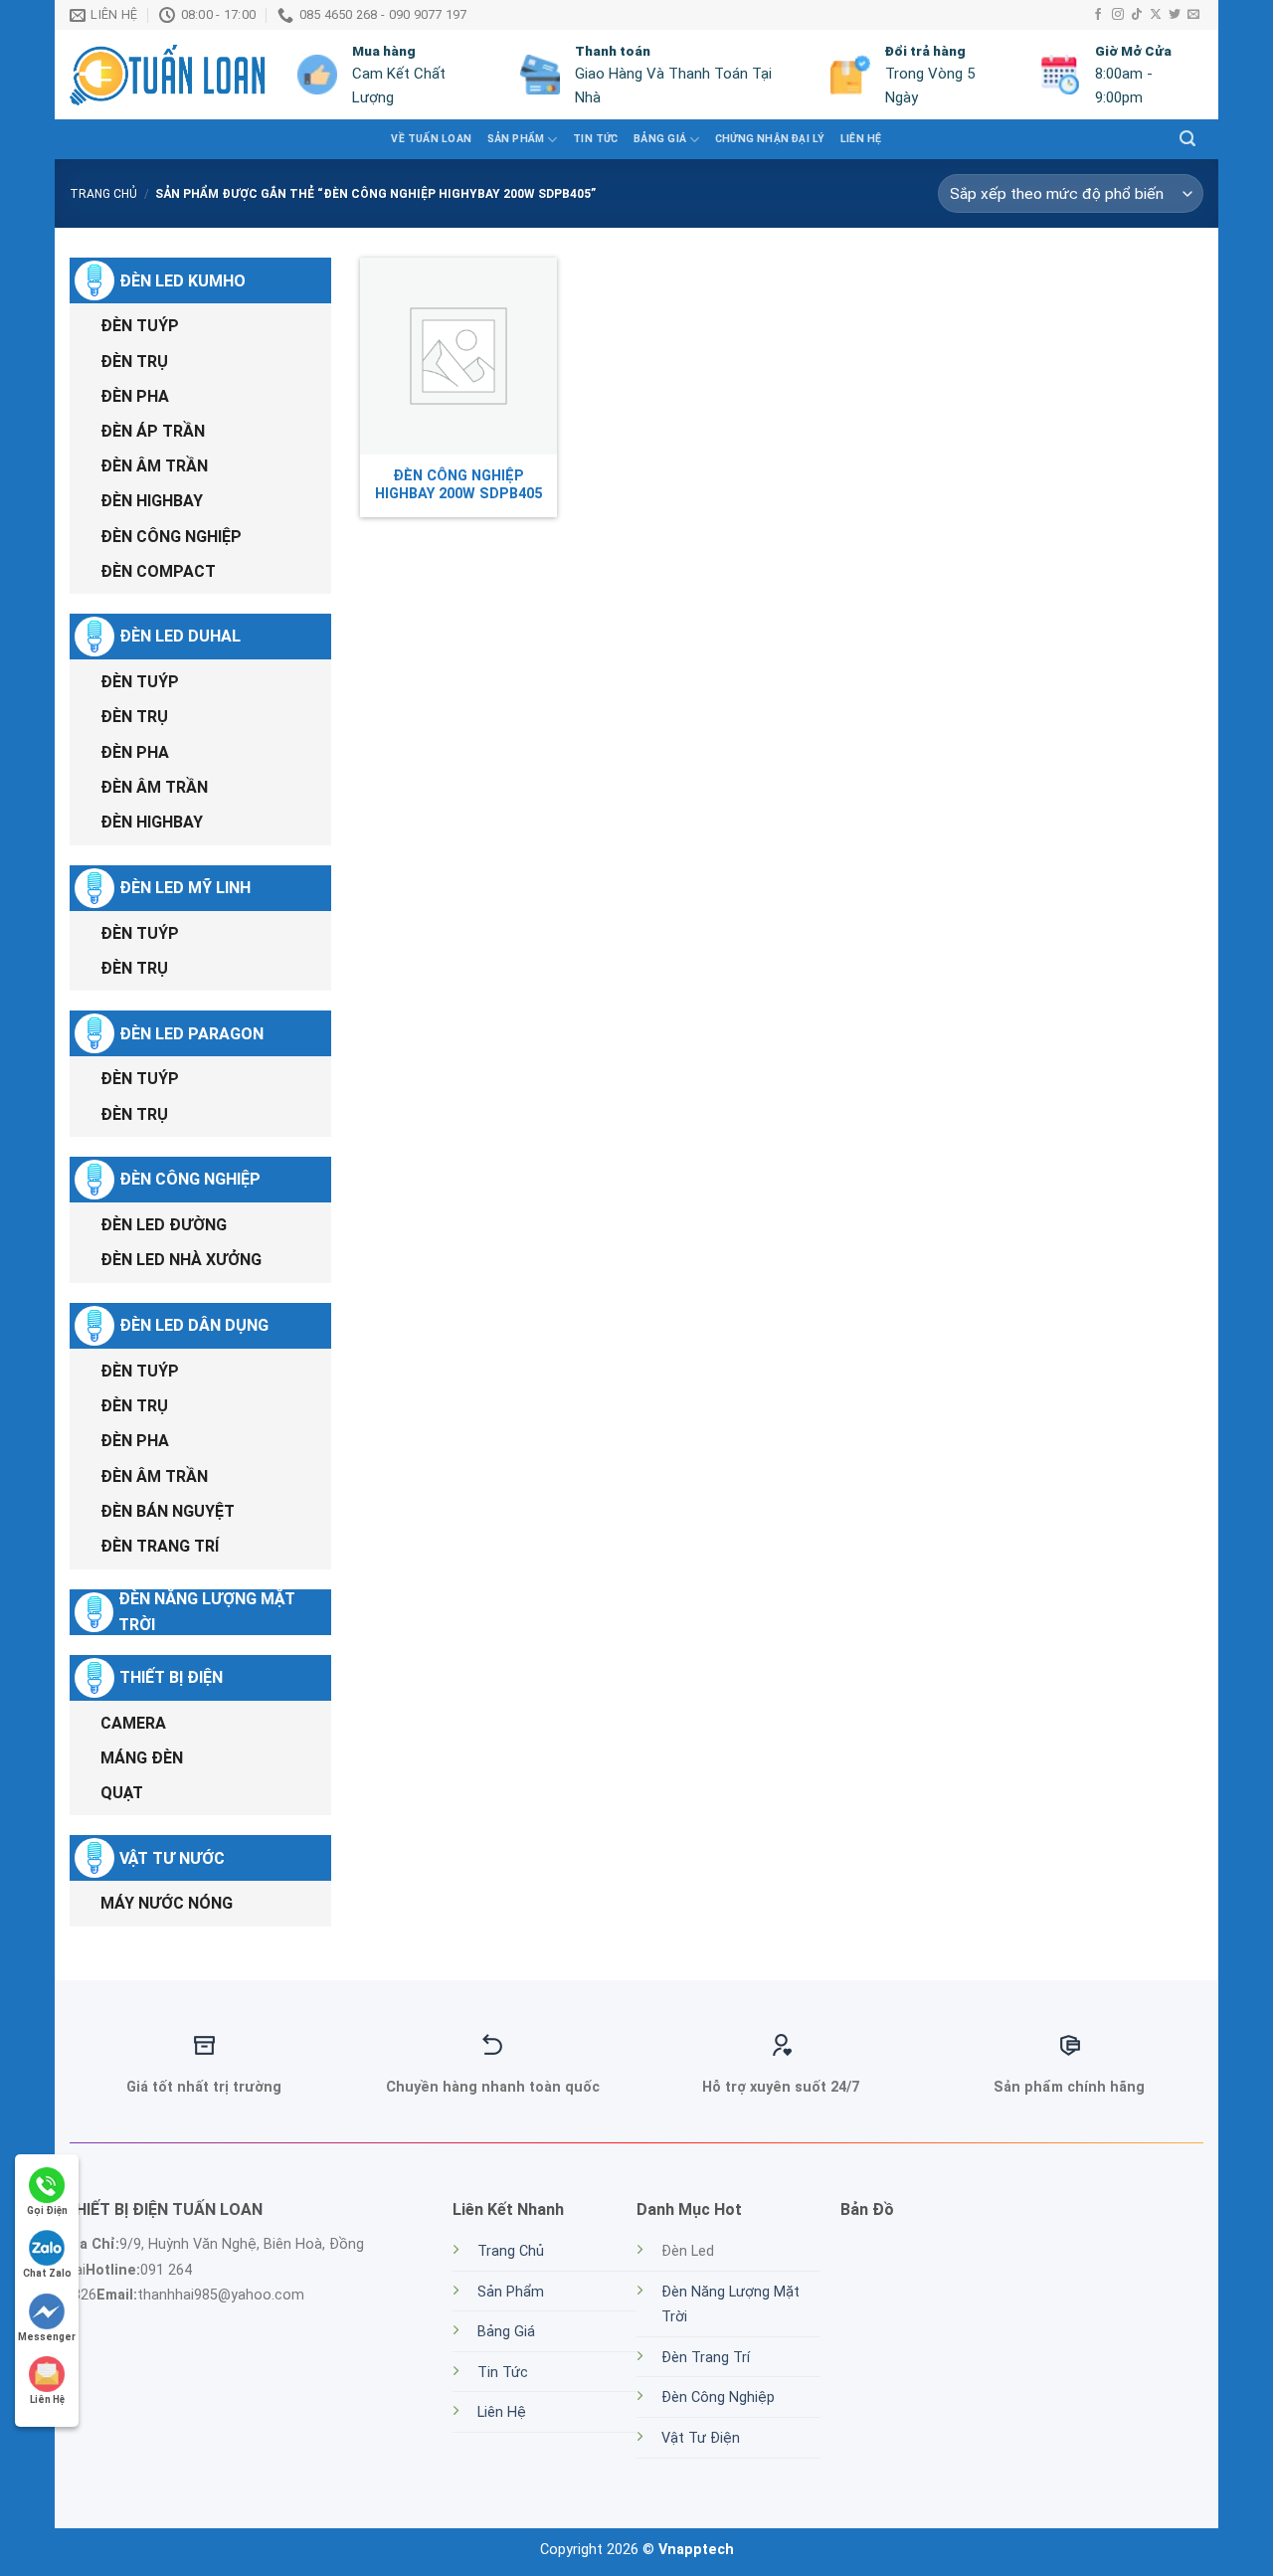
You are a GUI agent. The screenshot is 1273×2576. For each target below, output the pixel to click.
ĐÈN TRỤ (134, 362)
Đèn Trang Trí (706, 2358)
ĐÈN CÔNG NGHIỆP (171, 537)
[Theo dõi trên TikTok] (1137, 15)
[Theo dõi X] (1156, 15)
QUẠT (122, 1793)
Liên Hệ (861, 139)
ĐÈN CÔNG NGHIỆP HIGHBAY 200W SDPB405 (458, 485)
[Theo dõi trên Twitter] (1175, 15)
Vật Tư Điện (701, 2438)
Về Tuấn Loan (431, 139)
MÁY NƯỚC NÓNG (167, 1903)
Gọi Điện (47, 2210)
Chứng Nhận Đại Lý (770, 139)
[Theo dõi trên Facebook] (1098, 15)
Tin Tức (503, 2373)
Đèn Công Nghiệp (718, 2397)
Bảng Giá (660, 139)
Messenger (47, 2337)
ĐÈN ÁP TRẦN (153, 431)
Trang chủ (103, 194)
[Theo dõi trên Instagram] (1118, 15)
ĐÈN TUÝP (140, 326)
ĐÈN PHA (135, 396)
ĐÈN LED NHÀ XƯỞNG (181, 1260)
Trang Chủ (511, 2251)
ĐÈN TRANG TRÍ (160, 1546)
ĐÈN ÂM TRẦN (154, 466)
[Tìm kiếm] (1187, 139)
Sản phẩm (516, 139)
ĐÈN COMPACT (158, 571)
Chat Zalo (47, 2273)
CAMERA (133, 1723)
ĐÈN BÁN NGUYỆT (168, 1511)
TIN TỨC (595, 139)
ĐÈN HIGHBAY (152, 501)
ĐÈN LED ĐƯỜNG (164, 1225)
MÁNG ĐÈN (142, 1758)
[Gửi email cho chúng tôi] (1193, 15)
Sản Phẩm (511, 2292)
